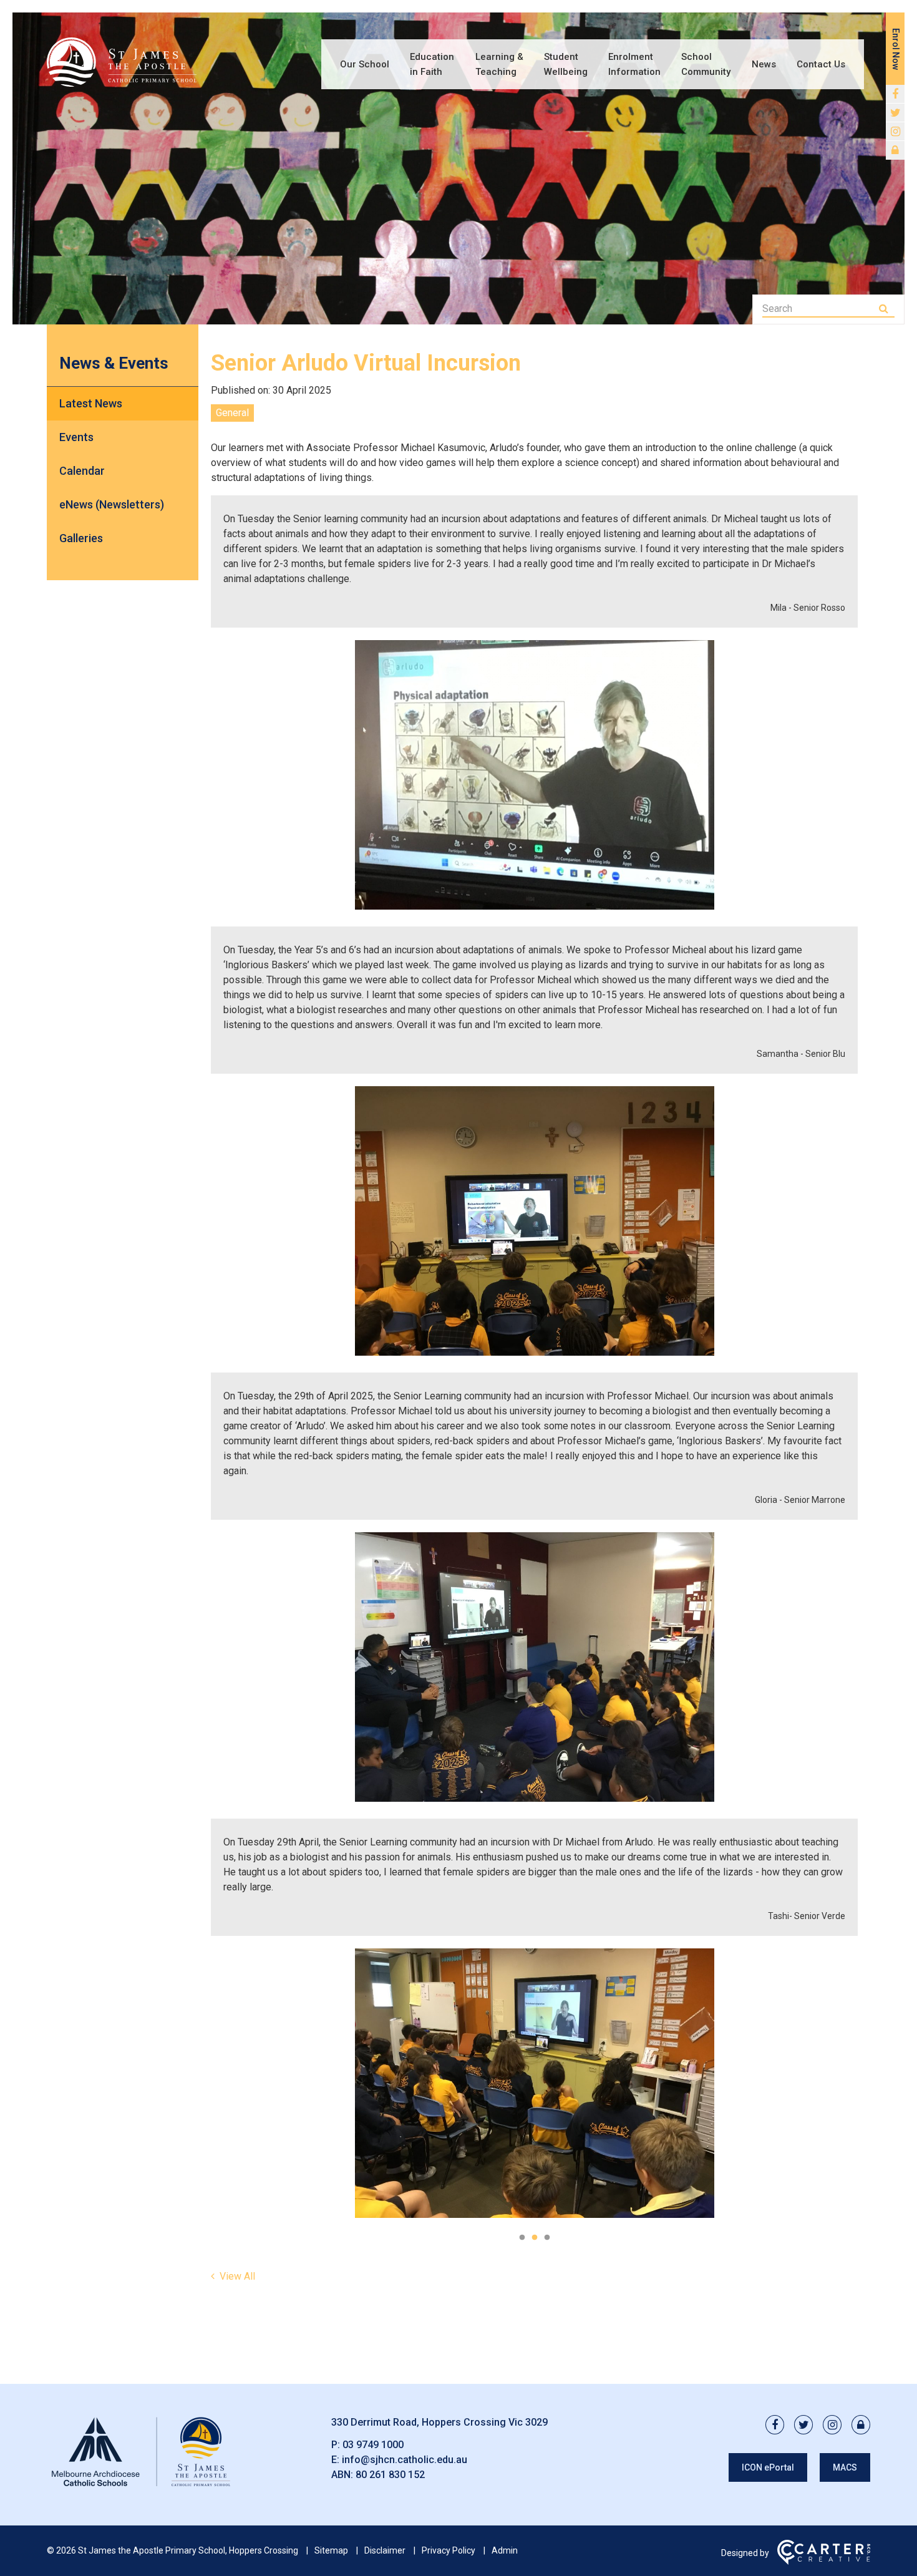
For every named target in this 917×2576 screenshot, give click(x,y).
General (232, 413)
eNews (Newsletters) (112, 504)
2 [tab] (535, 2238)
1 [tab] (522, 2238)
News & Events (114, 363)
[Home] (140, 2486)
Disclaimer (385, 2550)
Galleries (81, 538)
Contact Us (821, 64)
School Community (706, 64)
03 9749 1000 (373, 2445)
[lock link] (895, 150)
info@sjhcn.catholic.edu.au (405, 2460)
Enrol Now (896, 49)
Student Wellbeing (566, 64)
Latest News (91, 403)
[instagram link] (895, 132)
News (764, 64)
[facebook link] (895, 94)
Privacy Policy (449, 2550)
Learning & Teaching (499, 64)
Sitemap (331, 2550)
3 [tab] (547, 2238)
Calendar (82, 471)
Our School (365, 64)
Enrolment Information (634, 64)
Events (76, 437)
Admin (505, 2550)
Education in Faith (432, 64)
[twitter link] (895, 113)
